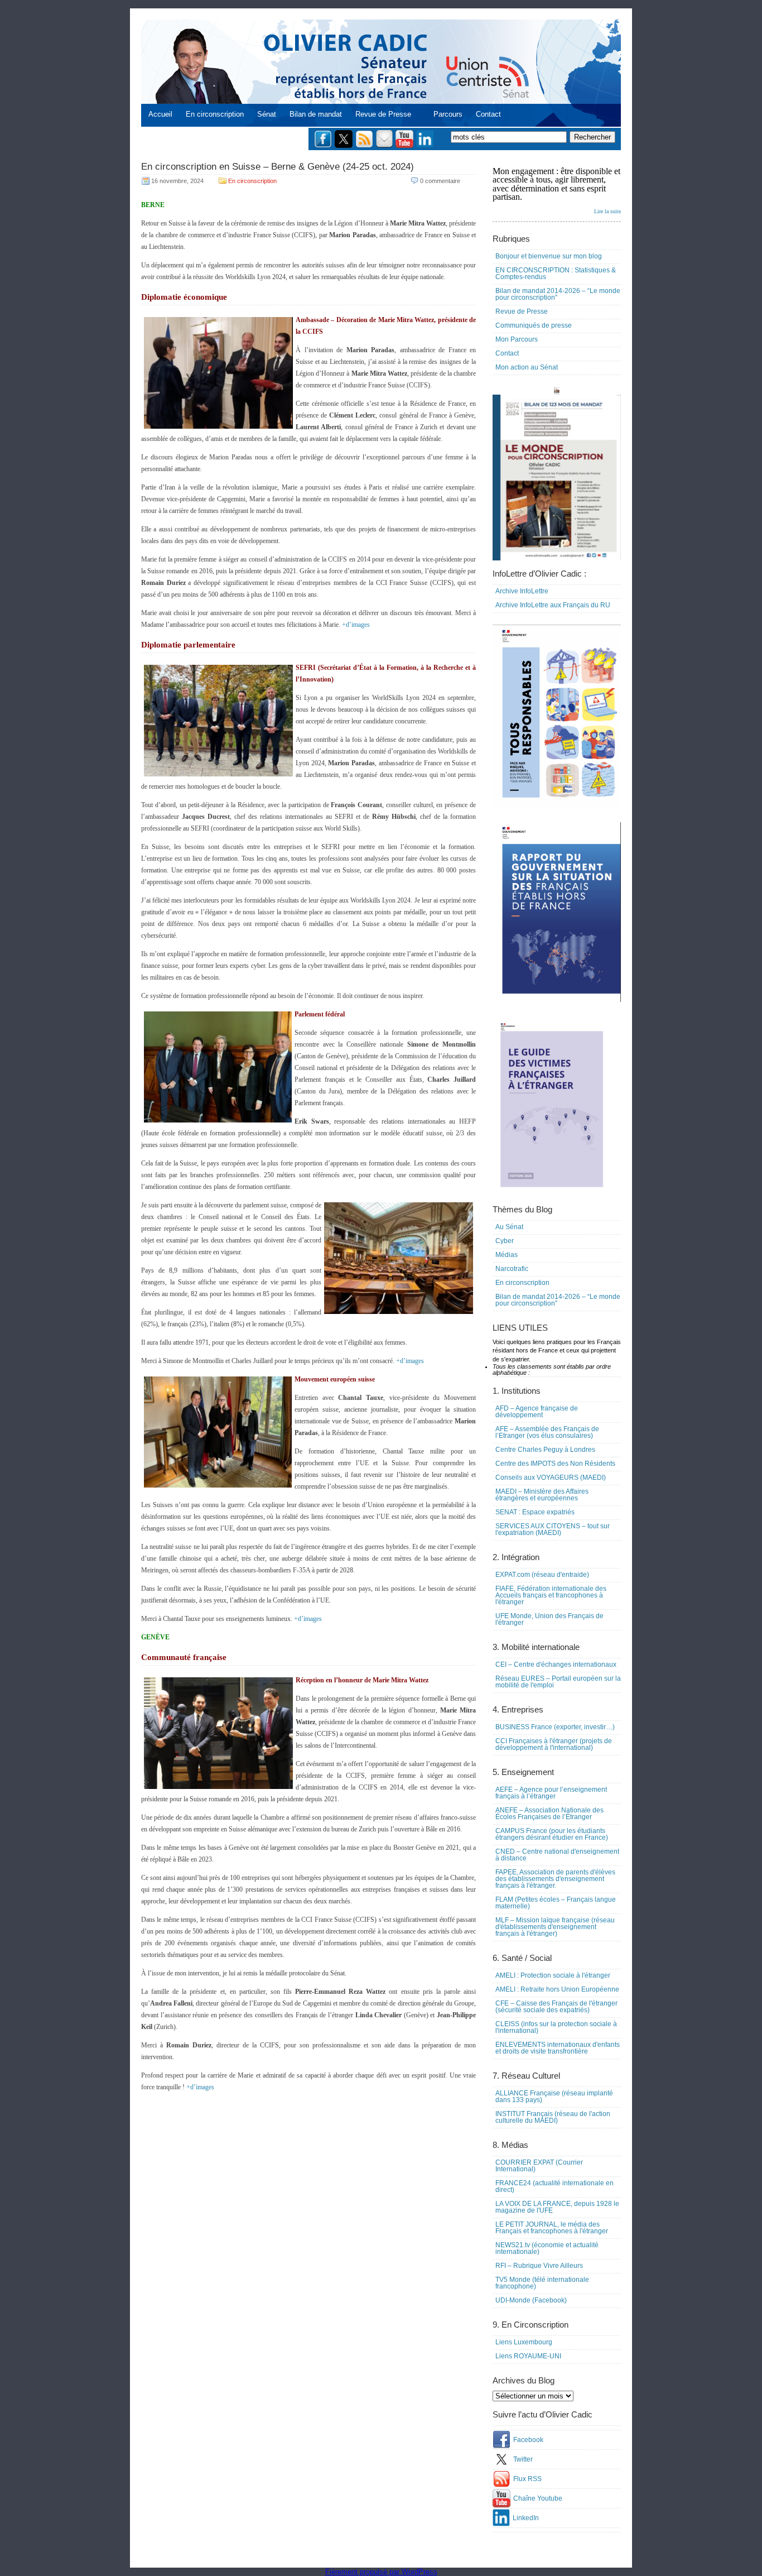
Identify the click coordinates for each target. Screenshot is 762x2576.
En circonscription (215, 114)
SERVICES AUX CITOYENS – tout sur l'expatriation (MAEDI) (553, 1529)
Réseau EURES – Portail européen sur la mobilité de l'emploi (558, 1682)
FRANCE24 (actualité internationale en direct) (554, 2186)
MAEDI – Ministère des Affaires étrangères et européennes (542, 1495)
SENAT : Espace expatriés (535, 1512)
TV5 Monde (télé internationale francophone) (542, 2283)
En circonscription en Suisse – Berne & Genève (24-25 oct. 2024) (278, 167)
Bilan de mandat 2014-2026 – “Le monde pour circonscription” (558, 294)
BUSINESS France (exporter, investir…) (555, 1727)
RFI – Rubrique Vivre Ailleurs (539, 2266)
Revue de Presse (383, 114)
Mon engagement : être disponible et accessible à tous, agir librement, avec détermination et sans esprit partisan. (557, 190)
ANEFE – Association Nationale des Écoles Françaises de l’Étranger (549, 1814)
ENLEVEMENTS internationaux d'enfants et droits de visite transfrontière (558, 2048)
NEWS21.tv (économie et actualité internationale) (547, 2248)
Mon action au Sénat (527, 367)
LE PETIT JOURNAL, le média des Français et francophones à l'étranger (552, 2228)
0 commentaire (440, 181)
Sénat (267, 114)
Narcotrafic (512, 1269)
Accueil (160, 114)
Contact (488, 114)
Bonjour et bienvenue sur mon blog (549, 256)
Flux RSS (527, 2479)
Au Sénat (509, 1227)
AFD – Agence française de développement (537, 1412)
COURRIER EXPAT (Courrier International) (539, 2166)
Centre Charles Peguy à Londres (545, 1450)
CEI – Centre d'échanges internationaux (556, 1664)
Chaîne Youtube (538, 2498)
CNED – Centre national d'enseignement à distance (557, 1855)
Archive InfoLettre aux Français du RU (553, 605)
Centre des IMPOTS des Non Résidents (555, 1464)
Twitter (523, 2459)
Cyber (505, 1241)
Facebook (528, 2440)
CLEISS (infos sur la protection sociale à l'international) (556, 2027)
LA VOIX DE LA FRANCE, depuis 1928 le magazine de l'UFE (557, 2207)
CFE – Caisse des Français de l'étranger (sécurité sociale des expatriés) (556, 2007)
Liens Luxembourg (524, 2342)
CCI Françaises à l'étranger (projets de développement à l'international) (554, 1744)
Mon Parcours (517, 339)
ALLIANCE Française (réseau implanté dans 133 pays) (554, 2097)
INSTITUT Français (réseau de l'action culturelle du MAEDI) (553, 2117)
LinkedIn (526, 2518)
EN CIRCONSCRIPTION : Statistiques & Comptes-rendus (556, 274)
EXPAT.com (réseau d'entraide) (542, 1575)
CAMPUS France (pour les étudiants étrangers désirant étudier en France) (552, 1834)
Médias (507, 1255)
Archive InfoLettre (522, 591)
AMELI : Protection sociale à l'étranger (553, 1975)
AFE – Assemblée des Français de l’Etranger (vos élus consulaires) (547, 1432)
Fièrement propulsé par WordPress (381, 2572)
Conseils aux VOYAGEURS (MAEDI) (551, 1478)
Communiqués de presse (534, 325)
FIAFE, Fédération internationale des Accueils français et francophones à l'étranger (551, 1595)
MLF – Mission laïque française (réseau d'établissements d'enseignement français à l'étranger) (555, 1927)
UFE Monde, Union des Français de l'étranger (549, 1619)
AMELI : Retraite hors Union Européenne (557, 1989)
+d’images (356, 625)
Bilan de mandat (316, 114)
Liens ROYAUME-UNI (528, 2356)
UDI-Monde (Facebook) (531, 2300)
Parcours (448, 114)
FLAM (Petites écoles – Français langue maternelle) (556, 1903)
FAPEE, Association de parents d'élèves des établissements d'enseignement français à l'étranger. (555, 1879)
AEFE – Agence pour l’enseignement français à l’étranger (551, 1793)
